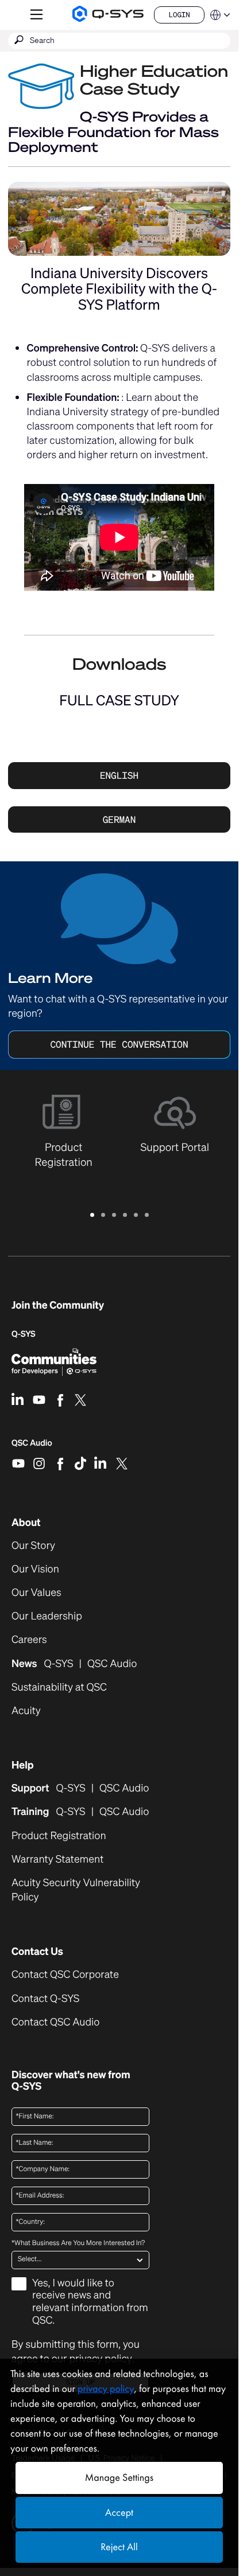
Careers (29, 1640)
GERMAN (119, 819)
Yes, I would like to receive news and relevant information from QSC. (90, 2302)
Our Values (36, 1593)
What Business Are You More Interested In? (78, 2243)
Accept (119, 2513)
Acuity (26, 1711)
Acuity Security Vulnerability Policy (76, 1890)
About (26, 1523)
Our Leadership (47, 1616)
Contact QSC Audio (55, 2022)
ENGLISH (119, 775)
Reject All (119, 2547)
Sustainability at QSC (59, 1687)
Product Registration (59, 1836)
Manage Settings (119, 2478)
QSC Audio (32, 1447)
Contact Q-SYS (45, 1999)
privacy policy (106, 2389)
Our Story (33, 1546)
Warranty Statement (57, 1859)
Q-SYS (24, 1334)
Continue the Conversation (119, 1044)
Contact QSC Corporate (65, 1975)
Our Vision (35, 1569)
